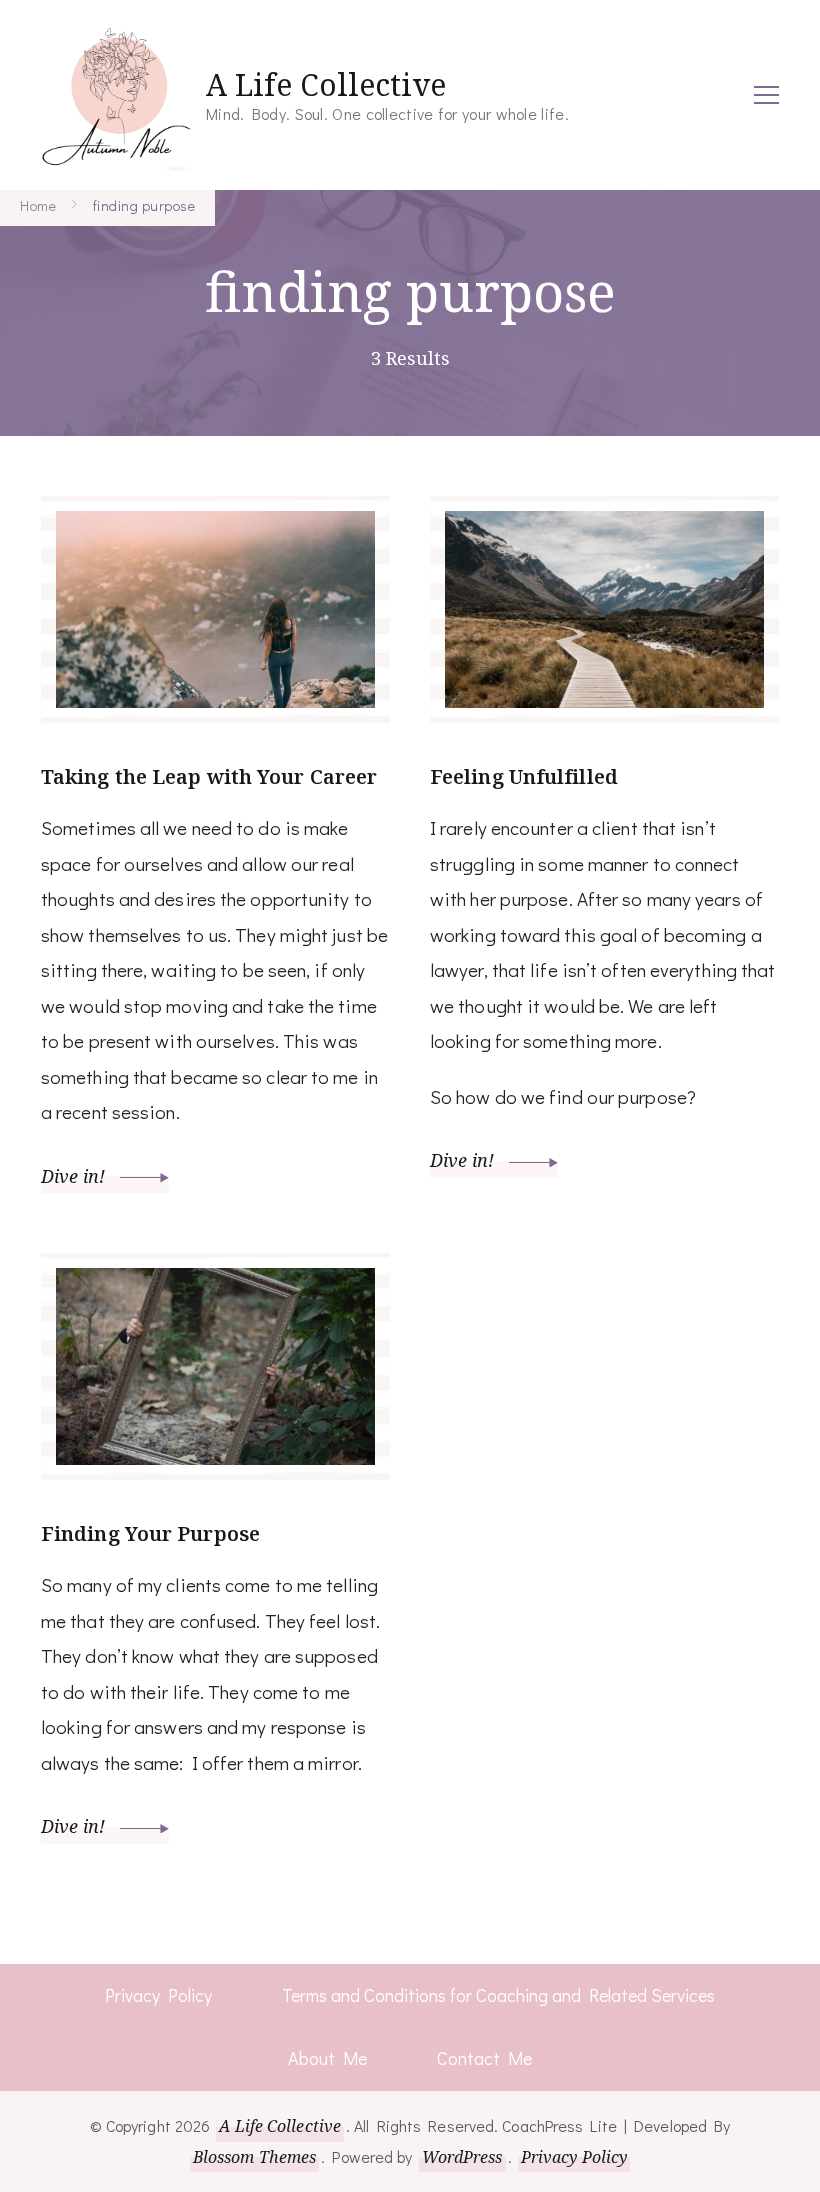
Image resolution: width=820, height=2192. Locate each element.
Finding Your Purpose (150, 1533)
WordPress (462, 2157)
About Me (327, 2058)
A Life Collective (326, 84)
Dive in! (75, 1176)
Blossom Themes (254, 2157)
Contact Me (484, 2058)
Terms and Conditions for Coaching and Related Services (498, 1995)
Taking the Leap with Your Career (209, 776)
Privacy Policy (158, 1995)
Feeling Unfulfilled (524, 776)
